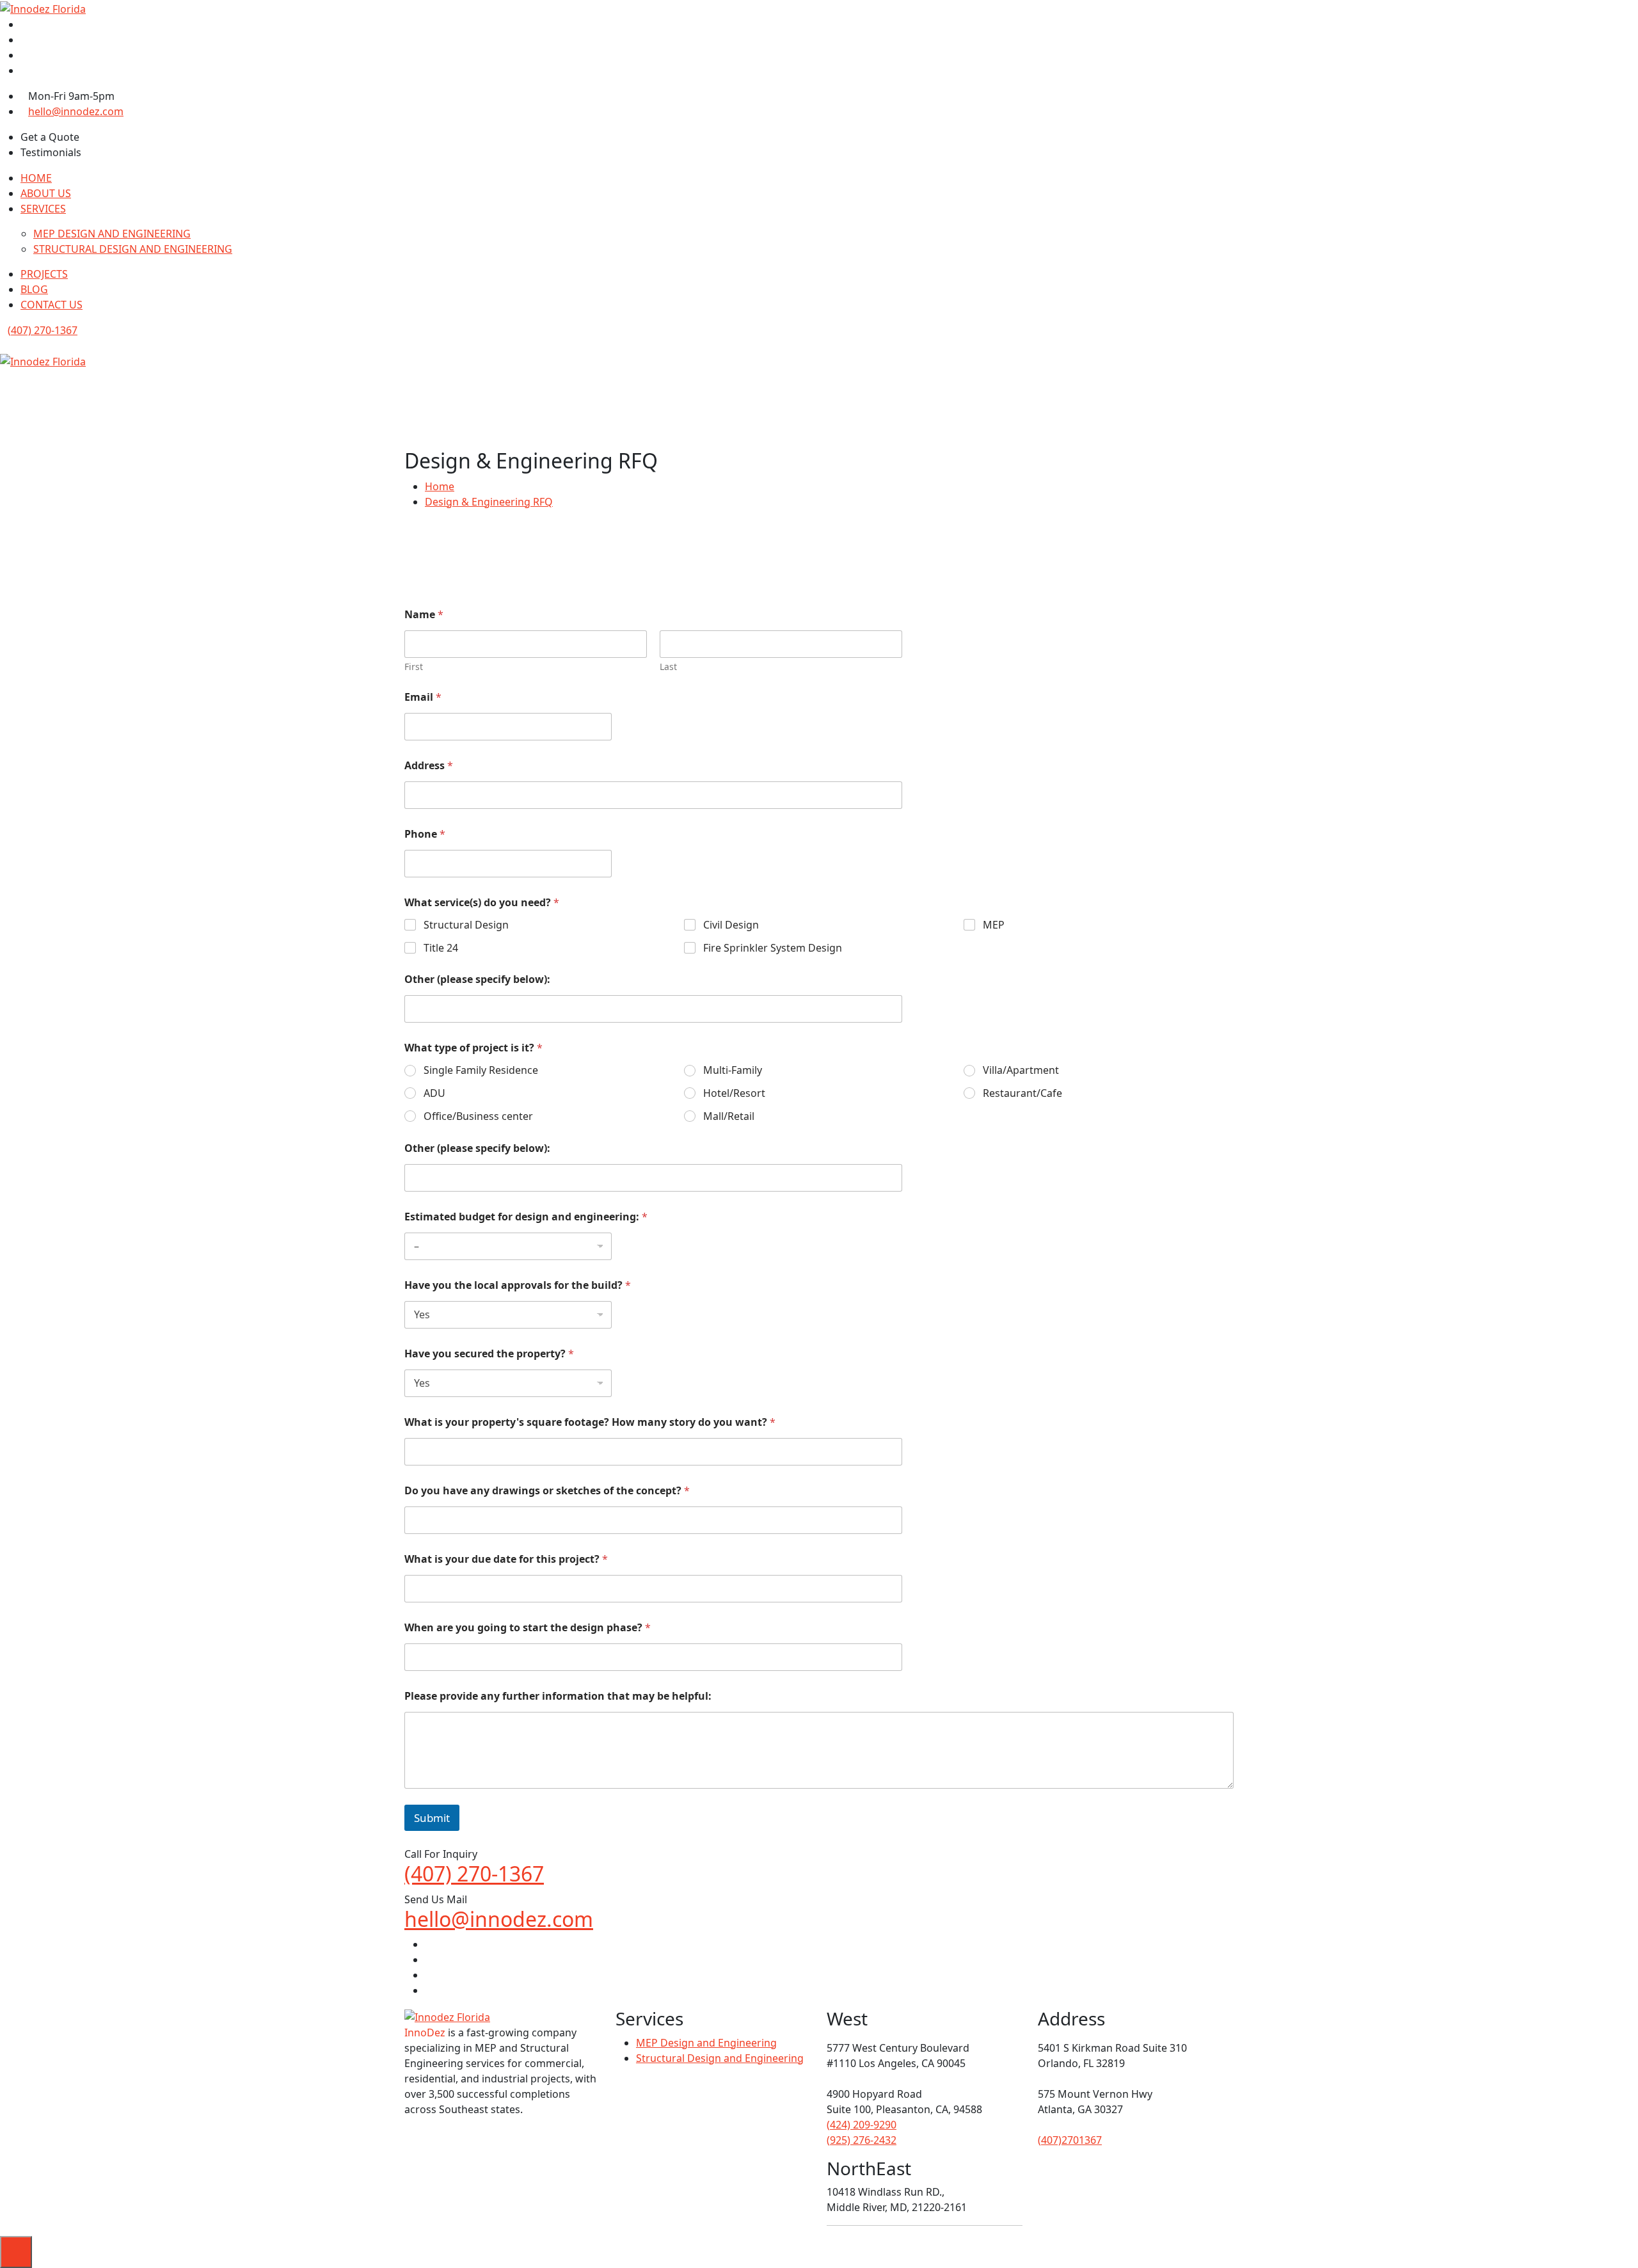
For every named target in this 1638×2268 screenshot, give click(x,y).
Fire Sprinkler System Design (773, 948)
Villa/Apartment (1021, 1070)
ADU (434, 1093)
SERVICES (43, 209)
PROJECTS (44, 274)
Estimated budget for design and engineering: (526, 1217)
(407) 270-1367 (43, 330)
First (414, 667)
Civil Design (731, 925)
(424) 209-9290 (862, 2125)
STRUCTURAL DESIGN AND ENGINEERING (133, 249)
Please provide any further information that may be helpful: (558, 1696)
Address (429, 766)
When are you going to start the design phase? (528, 1628)
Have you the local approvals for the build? (518, 1285)
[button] (4, 377)
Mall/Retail (729, 1116)
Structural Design (466, 925)
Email (423, 697)
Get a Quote (50, 137)
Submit (432, 1818)
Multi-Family (733, 1070)
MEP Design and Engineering (706, 2043)
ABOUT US (46, 193)
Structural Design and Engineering (720, 2058)
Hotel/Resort (734, 1093)
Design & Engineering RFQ (489, 502)
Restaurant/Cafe (1022, 1093)
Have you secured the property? (489, 1354)
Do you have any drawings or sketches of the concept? (547, 1491)
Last (668, 667)
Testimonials (51, 152)
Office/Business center (478, 1116)
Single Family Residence (481, 1070)
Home (440, 486)
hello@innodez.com (76, 111)
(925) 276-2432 (862, 2140)
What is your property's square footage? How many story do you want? (590, 1422)
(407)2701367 (1070, 2140)
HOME (36, 178)
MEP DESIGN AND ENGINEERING (112, 234)
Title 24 (441, 948)
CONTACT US (52, 305)
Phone (425, 834)
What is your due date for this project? (506, 1559)
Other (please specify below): (477, 979)
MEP (994, 925)
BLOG (34, 289)
